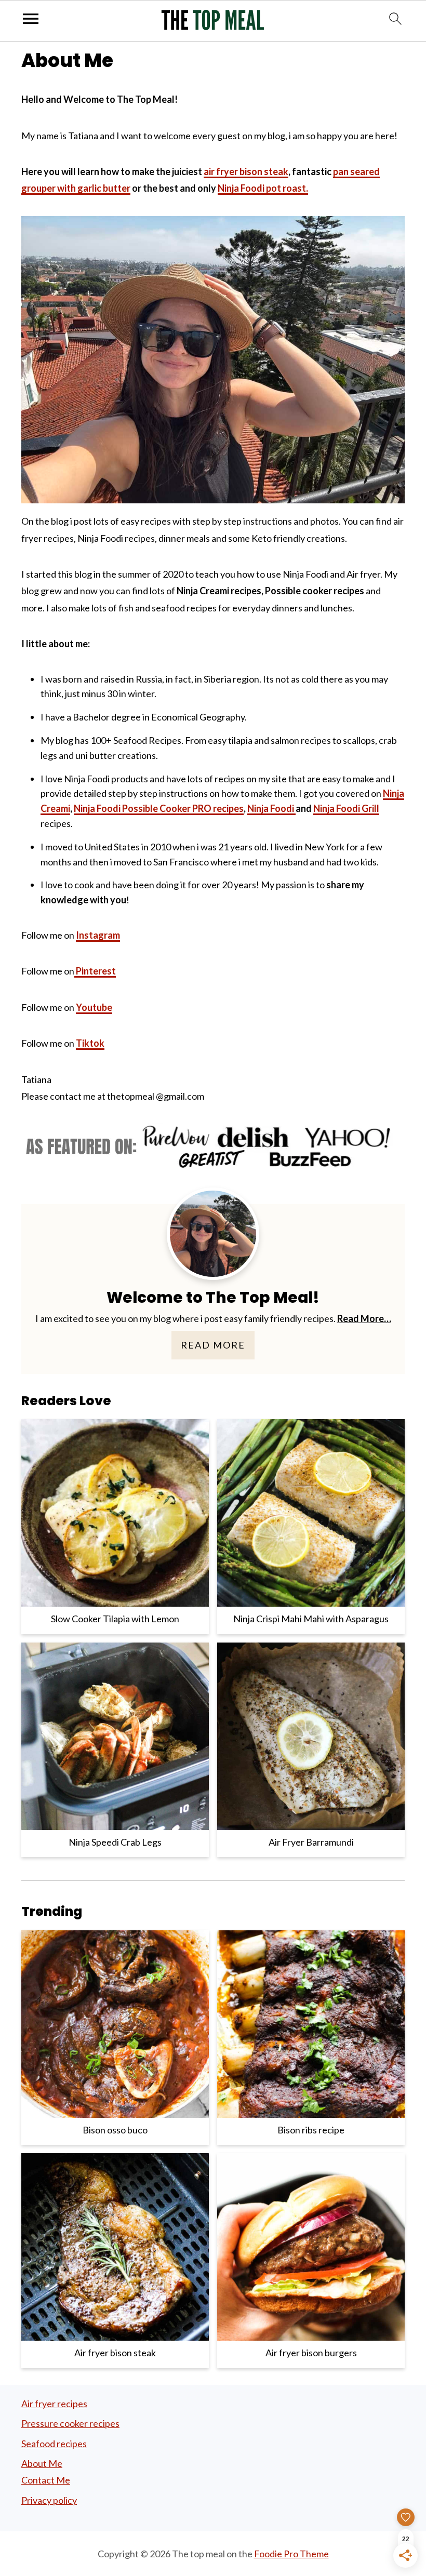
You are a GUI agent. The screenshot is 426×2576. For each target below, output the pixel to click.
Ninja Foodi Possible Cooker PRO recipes (159, 808)
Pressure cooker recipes (70, 2423)
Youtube (94, 1007)
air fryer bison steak (246, 171)
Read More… (364, 1318)
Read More (213, 1345)
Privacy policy (49, 2500)
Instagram (98, 935)
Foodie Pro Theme (291, 2554)
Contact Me (46, 2480)
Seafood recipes (54, 2444)
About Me (42, 2463)
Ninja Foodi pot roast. (263, 188)
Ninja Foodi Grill (346, 808)
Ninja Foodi (271, 808)
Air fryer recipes (54, 2404)
